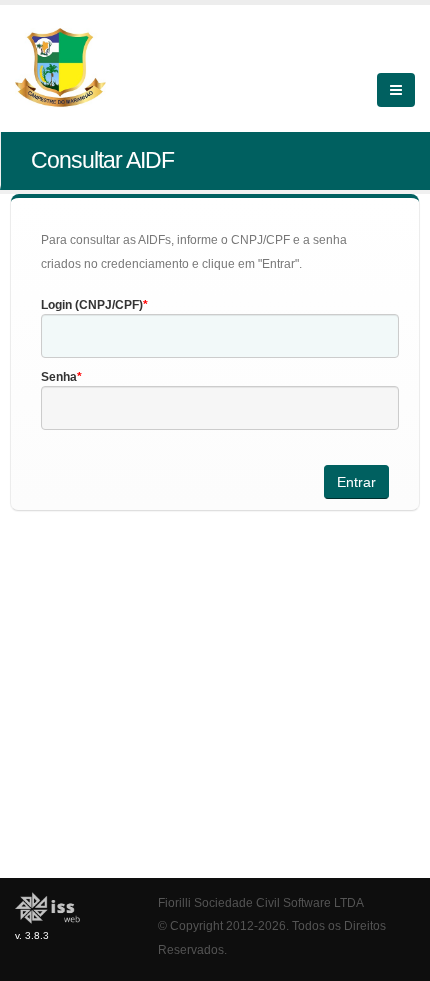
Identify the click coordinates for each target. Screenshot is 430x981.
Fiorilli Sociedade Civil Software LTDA (261, 902)
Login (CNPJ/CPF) (92, 305)
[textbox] (220, 336)
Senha (59, 377)
